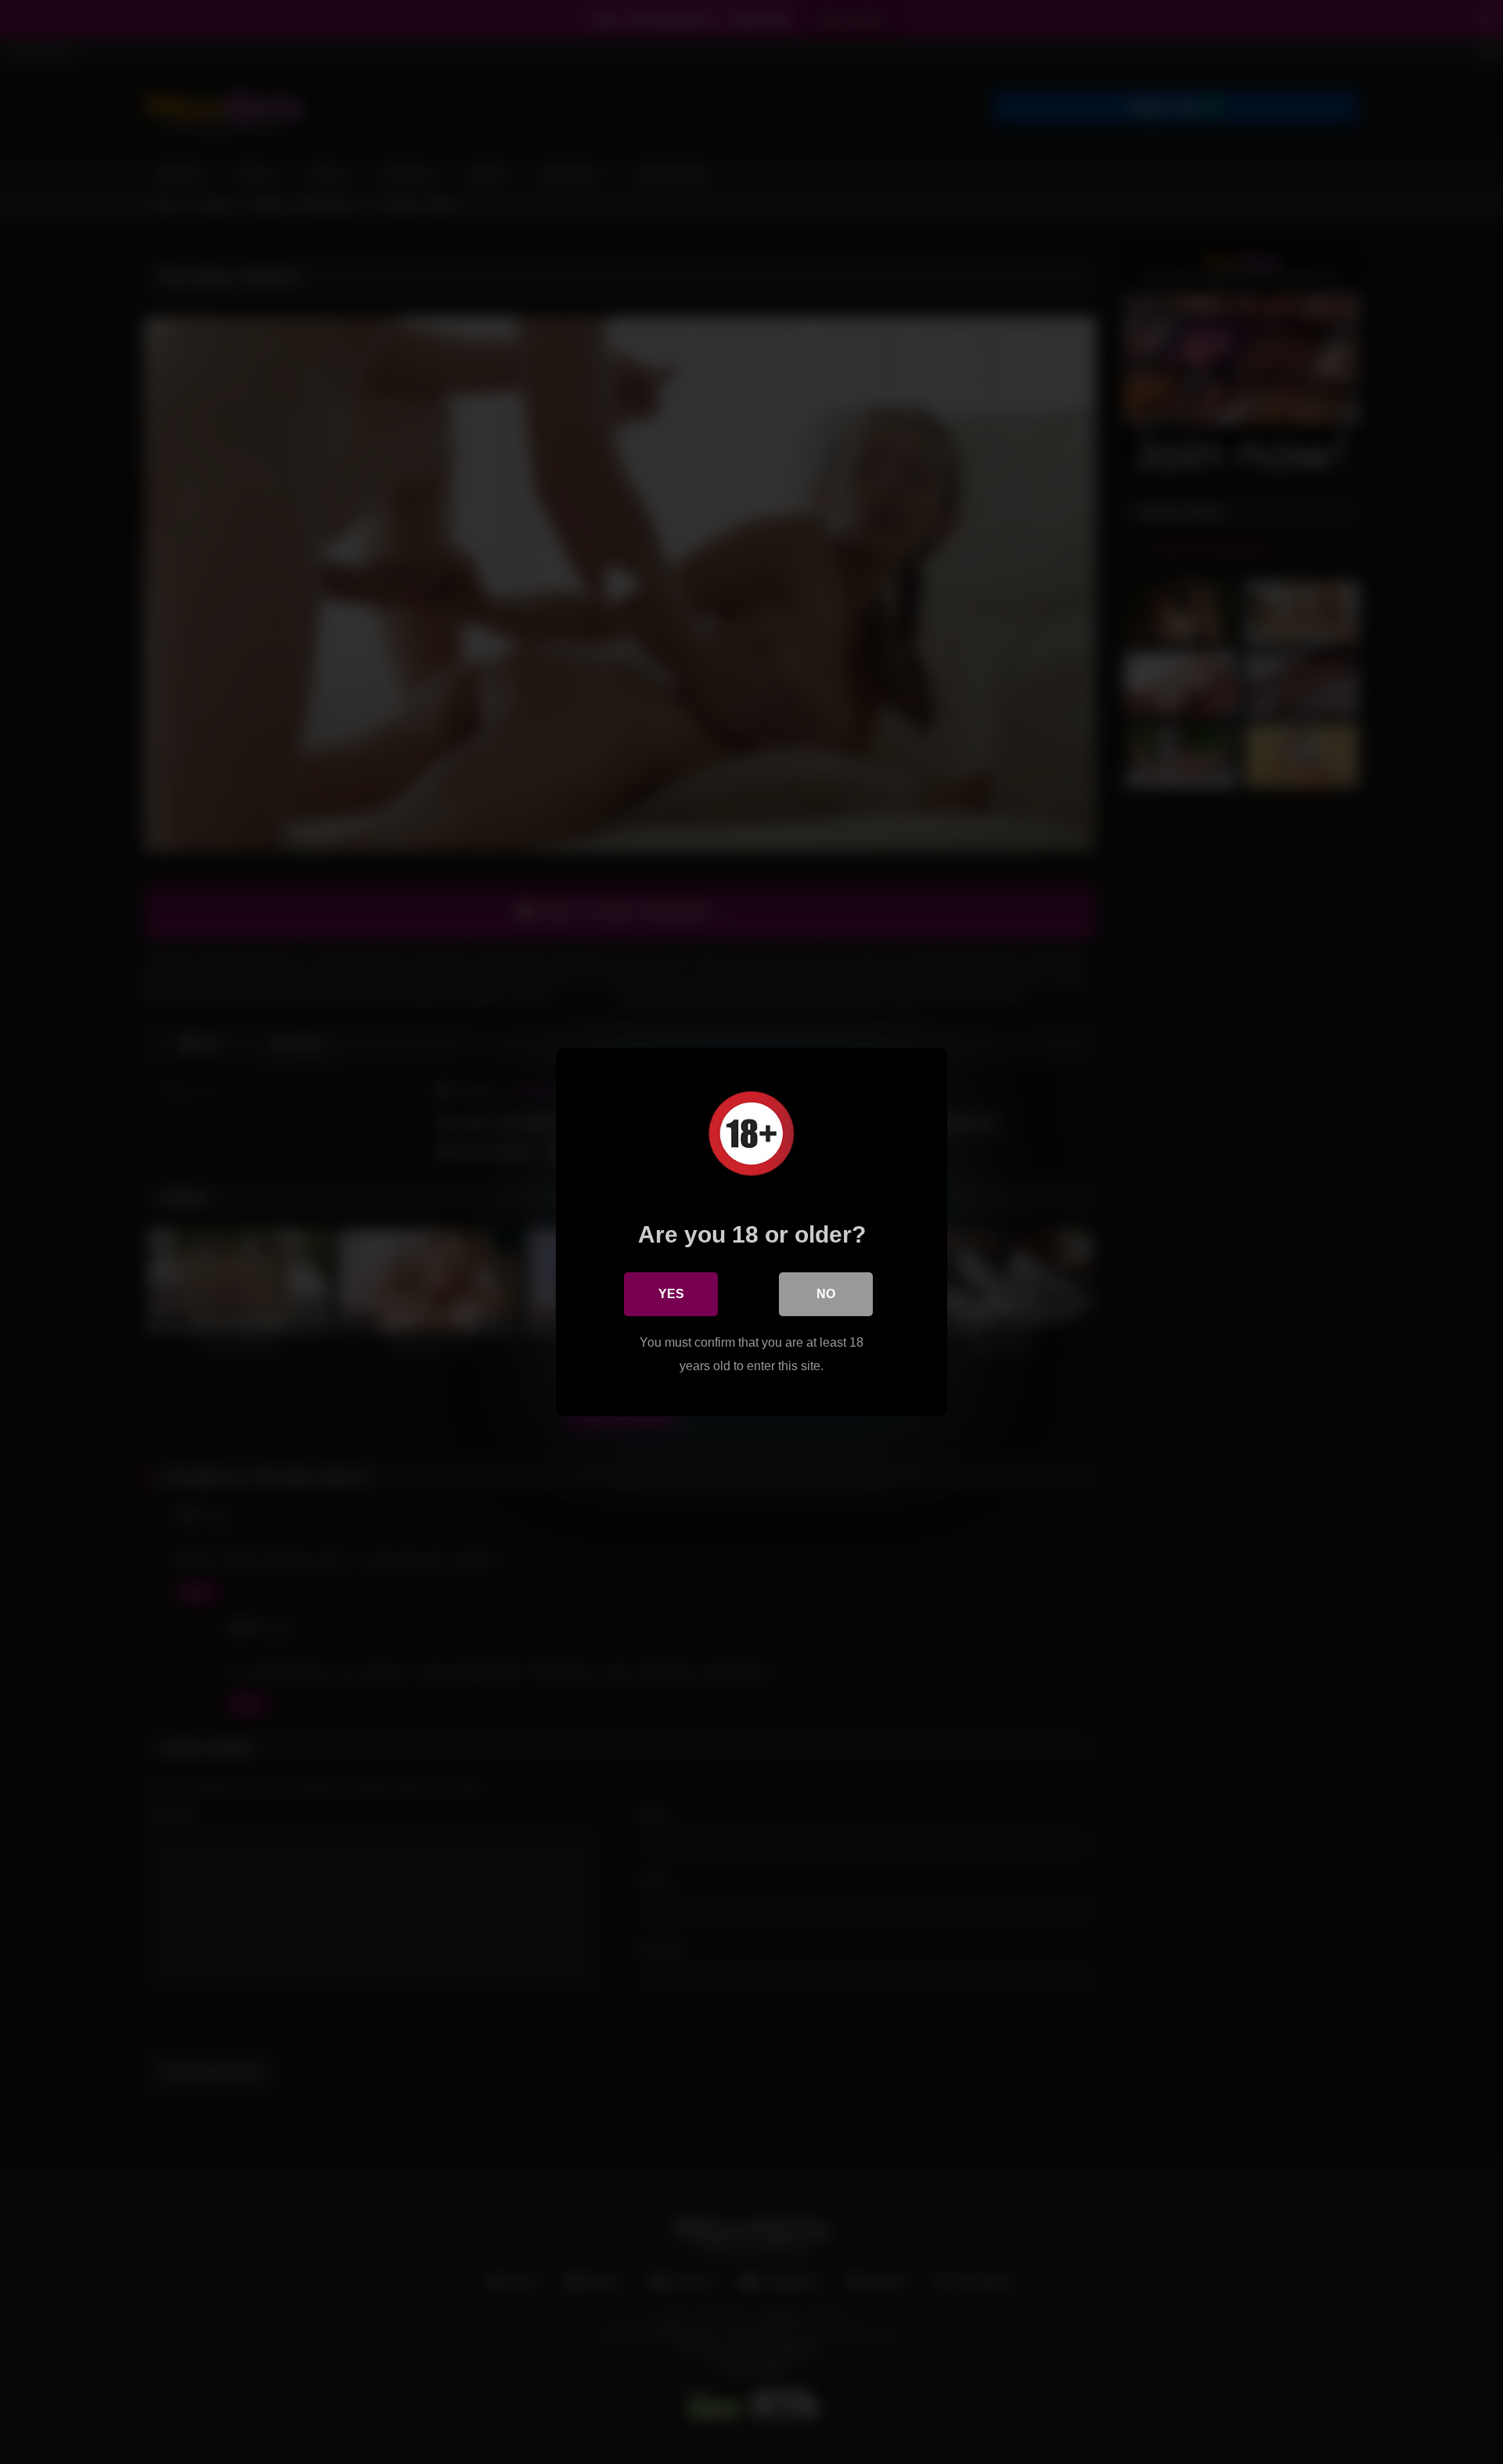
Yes (671, 1294)
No (826, 1294)
